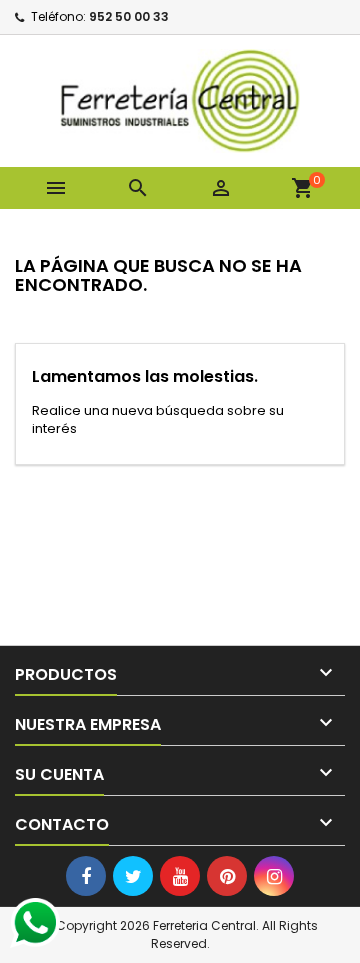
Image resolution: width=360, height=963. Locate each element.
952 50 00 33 (129, 16)
